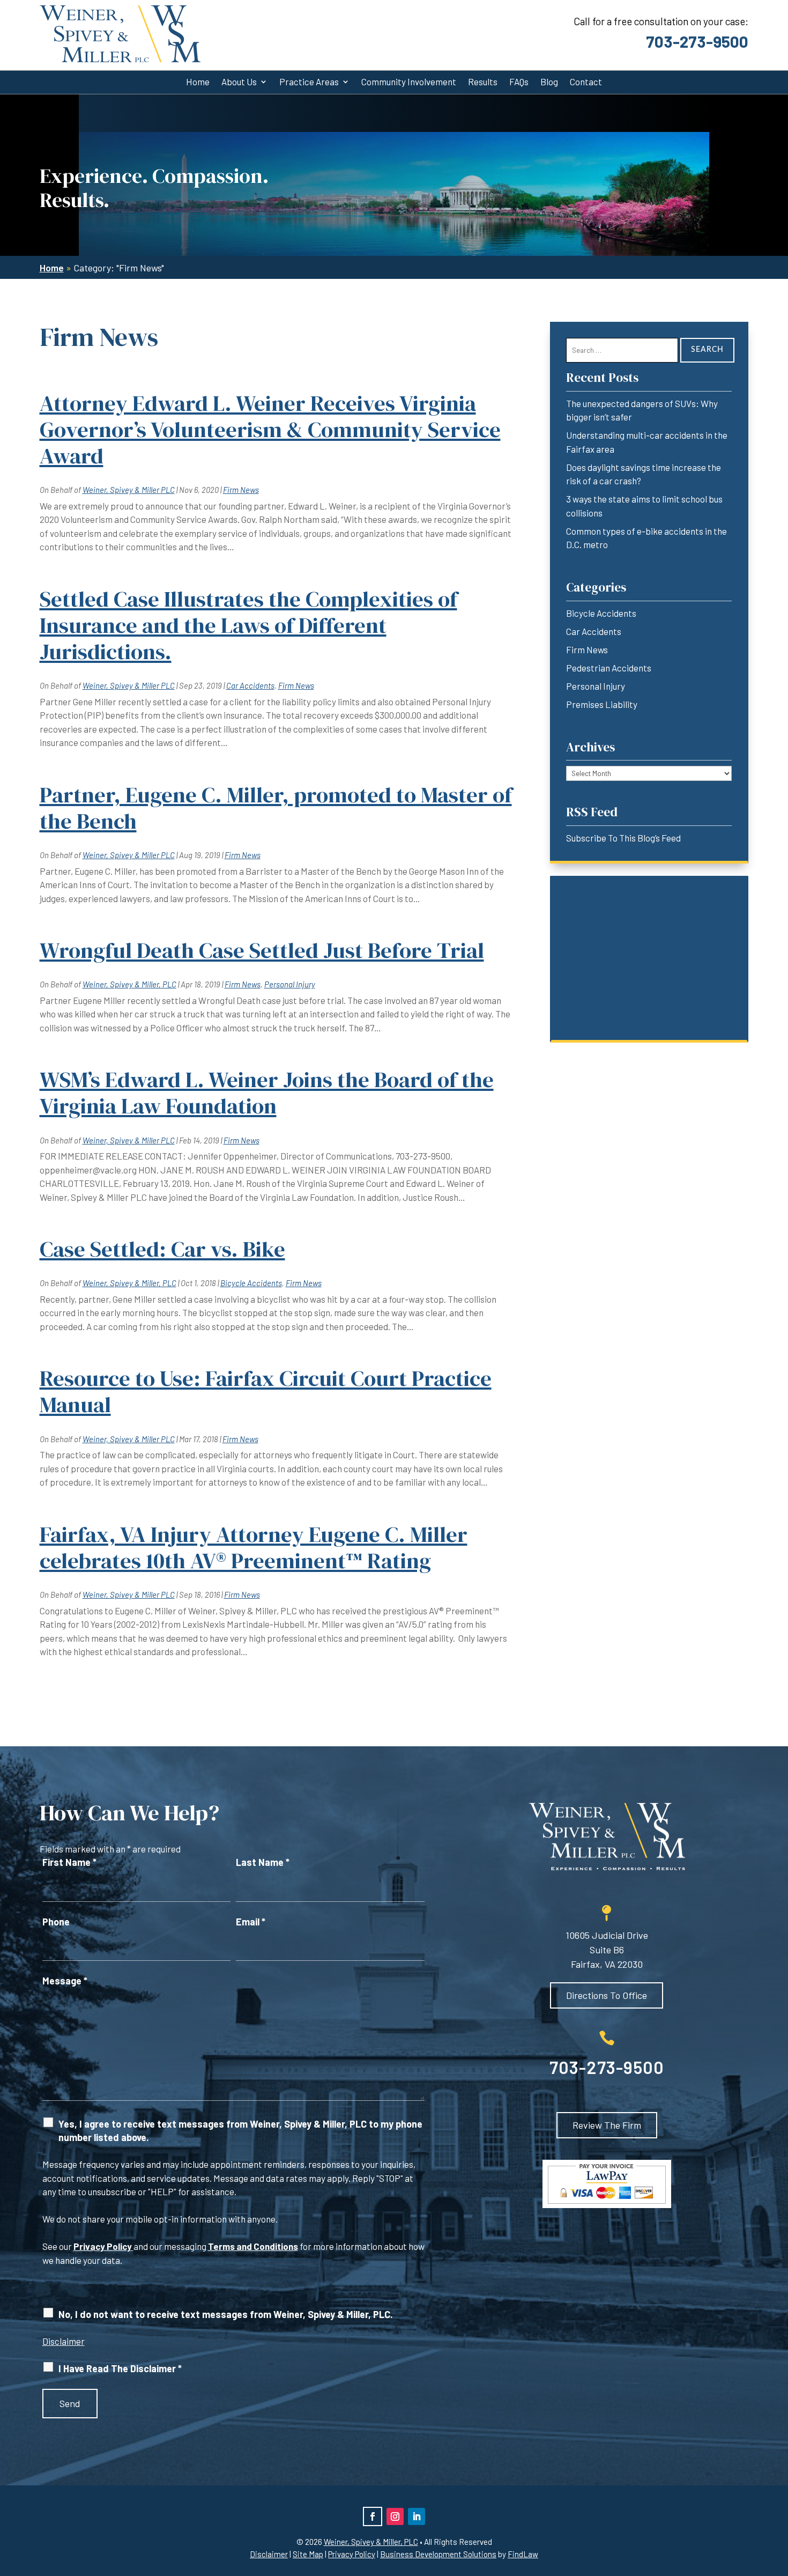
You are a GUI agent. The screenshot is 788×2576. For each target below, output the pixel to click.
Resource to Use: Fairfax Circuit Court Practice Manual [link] (266, 1392)
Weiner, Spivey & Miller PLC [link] (129, 490)
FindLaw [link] (523, 2554)
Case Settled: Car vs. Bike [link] (162, 1249)
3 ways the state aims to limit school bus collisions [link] (644, 506)
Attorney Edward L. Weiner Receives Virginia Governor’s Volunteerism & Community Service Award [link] (270, 430)
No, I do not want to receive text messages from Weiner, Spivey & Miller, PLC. (226, 2314)
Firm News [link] (241, 490)
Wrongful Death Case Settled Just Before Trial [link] (262, 950)
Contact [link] (586, 82)
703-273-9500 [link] (697, 41)
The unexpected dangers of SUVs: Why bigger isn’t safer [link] (642, 410)
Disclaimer (64, 2341)
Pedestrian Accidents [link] (609, 668)
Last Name (263, 1862)
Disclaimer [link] (269, 2554)
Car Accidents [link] (250, 685)
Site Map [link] (308, 2554)
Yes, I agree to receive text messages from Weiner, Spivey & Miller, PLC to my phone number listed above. (240, 2131)
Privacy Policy (103, 2246)
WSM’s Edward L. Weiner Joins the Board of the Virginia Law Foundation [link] (267, 1093)
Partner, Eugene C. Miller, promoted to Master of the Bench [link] (276, 808)
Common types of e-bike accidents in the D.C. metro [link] (646, 538)
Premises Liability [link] (602, 704)
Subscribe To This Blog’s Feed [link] (623, 838)
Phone (56, 1922)
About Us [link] (239, 82)
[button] (373, 2516)
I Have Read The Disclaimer (120, 2368)
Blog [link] (549, 82)
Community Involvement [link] (409, 82)
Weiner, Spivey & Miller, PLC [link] (129, 984)
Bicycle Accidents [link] (251, 1283)
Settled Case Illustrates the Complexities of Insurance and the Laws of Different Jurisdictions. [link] (248, 625)
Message (65, 1981)
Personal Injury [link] (290, 984)
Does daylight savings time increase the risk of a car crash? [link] (644, 474)
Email (251, 1922)
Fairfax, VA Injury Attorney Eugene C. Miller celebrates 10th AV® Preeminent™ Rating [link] (254, 1548)
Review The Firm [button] (607, 2125)
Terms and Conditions (253, 2246)
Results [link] (483, 82)
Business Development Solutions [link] (438, 2554)
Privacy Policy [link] (352, 2554)
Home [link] (198, 82)
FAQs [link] (519, 82)
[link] (120, 34)
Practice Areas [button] (309, 82)
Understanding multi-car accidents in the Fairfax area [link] (647, 442)
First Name (69, 1862)
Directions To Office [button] (607, 1995)
